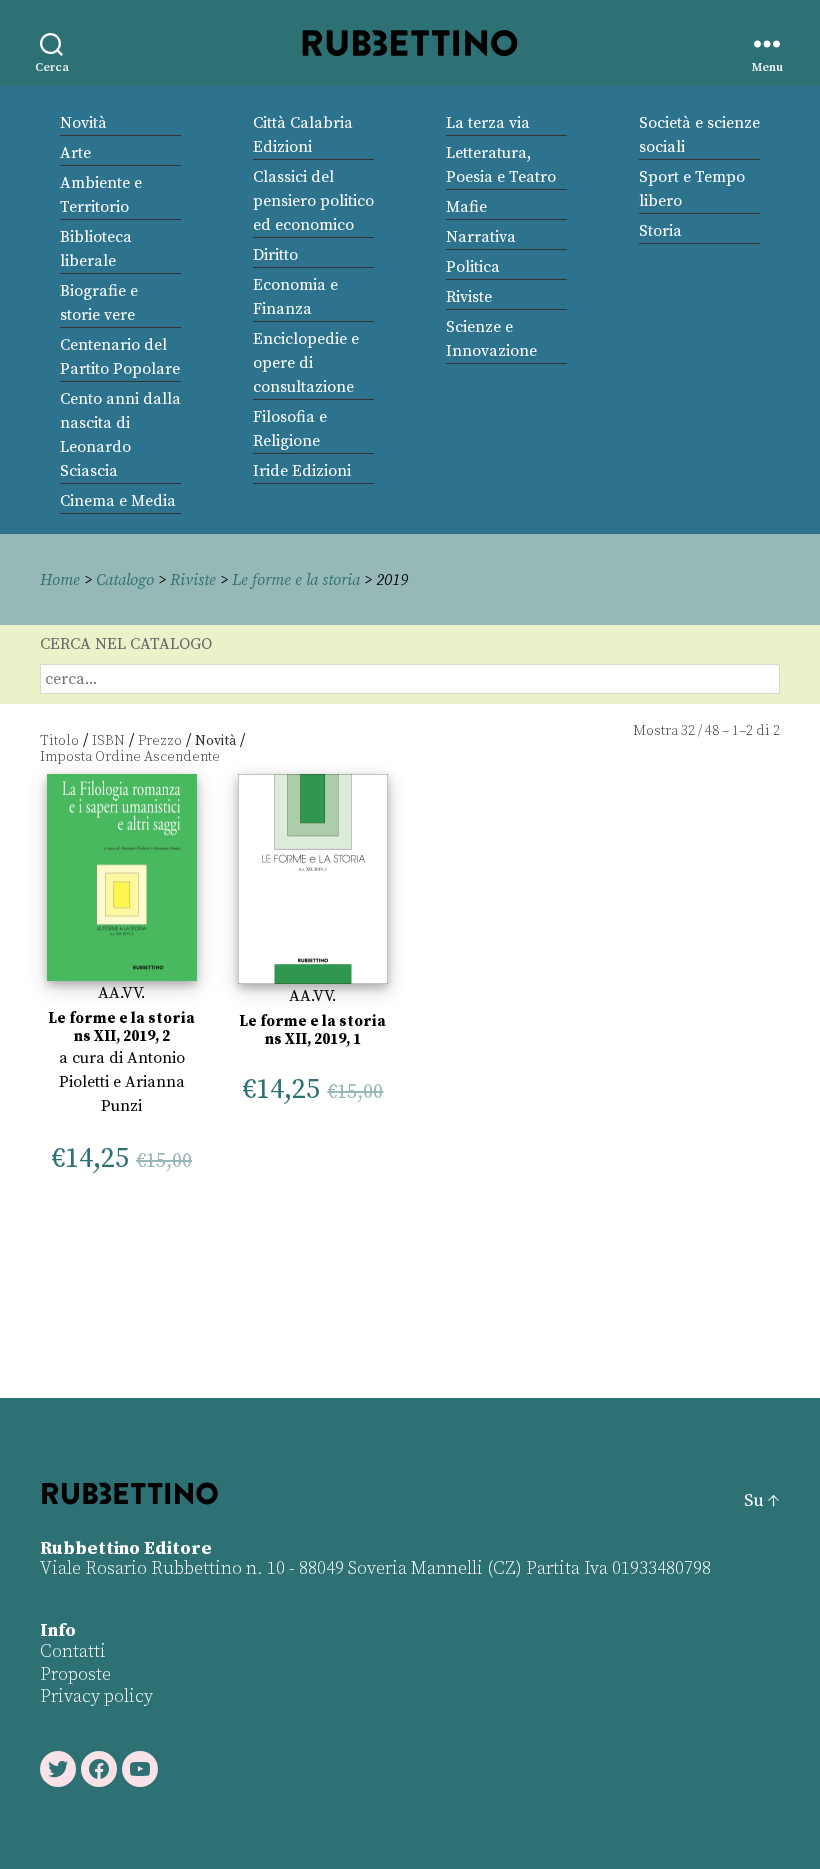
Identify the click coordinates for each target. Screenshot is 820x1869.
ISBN (108, 741)
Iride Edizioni (302, 471)
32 (688, 731)
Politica (473, 267)
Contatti (73, 1651)
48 (712, 731)
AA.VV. (121, 993)
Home (60, 580)
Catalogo (125, 580)
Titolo (59, 741)
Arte (75, 153)
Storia (660, 231)
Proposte (75, 1674)
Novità (83, 123)
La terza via (488, 123)
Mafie (466, 207)
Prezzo (160, 741)
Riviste (469, 297)
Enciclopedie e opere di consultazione (306, 363)
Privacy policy (96, 1696)
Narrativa (481, 237)
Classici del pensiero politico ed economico (313, 201)
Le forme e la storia (296, 580)
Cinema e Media (118, 501)
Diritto (275, 255)
